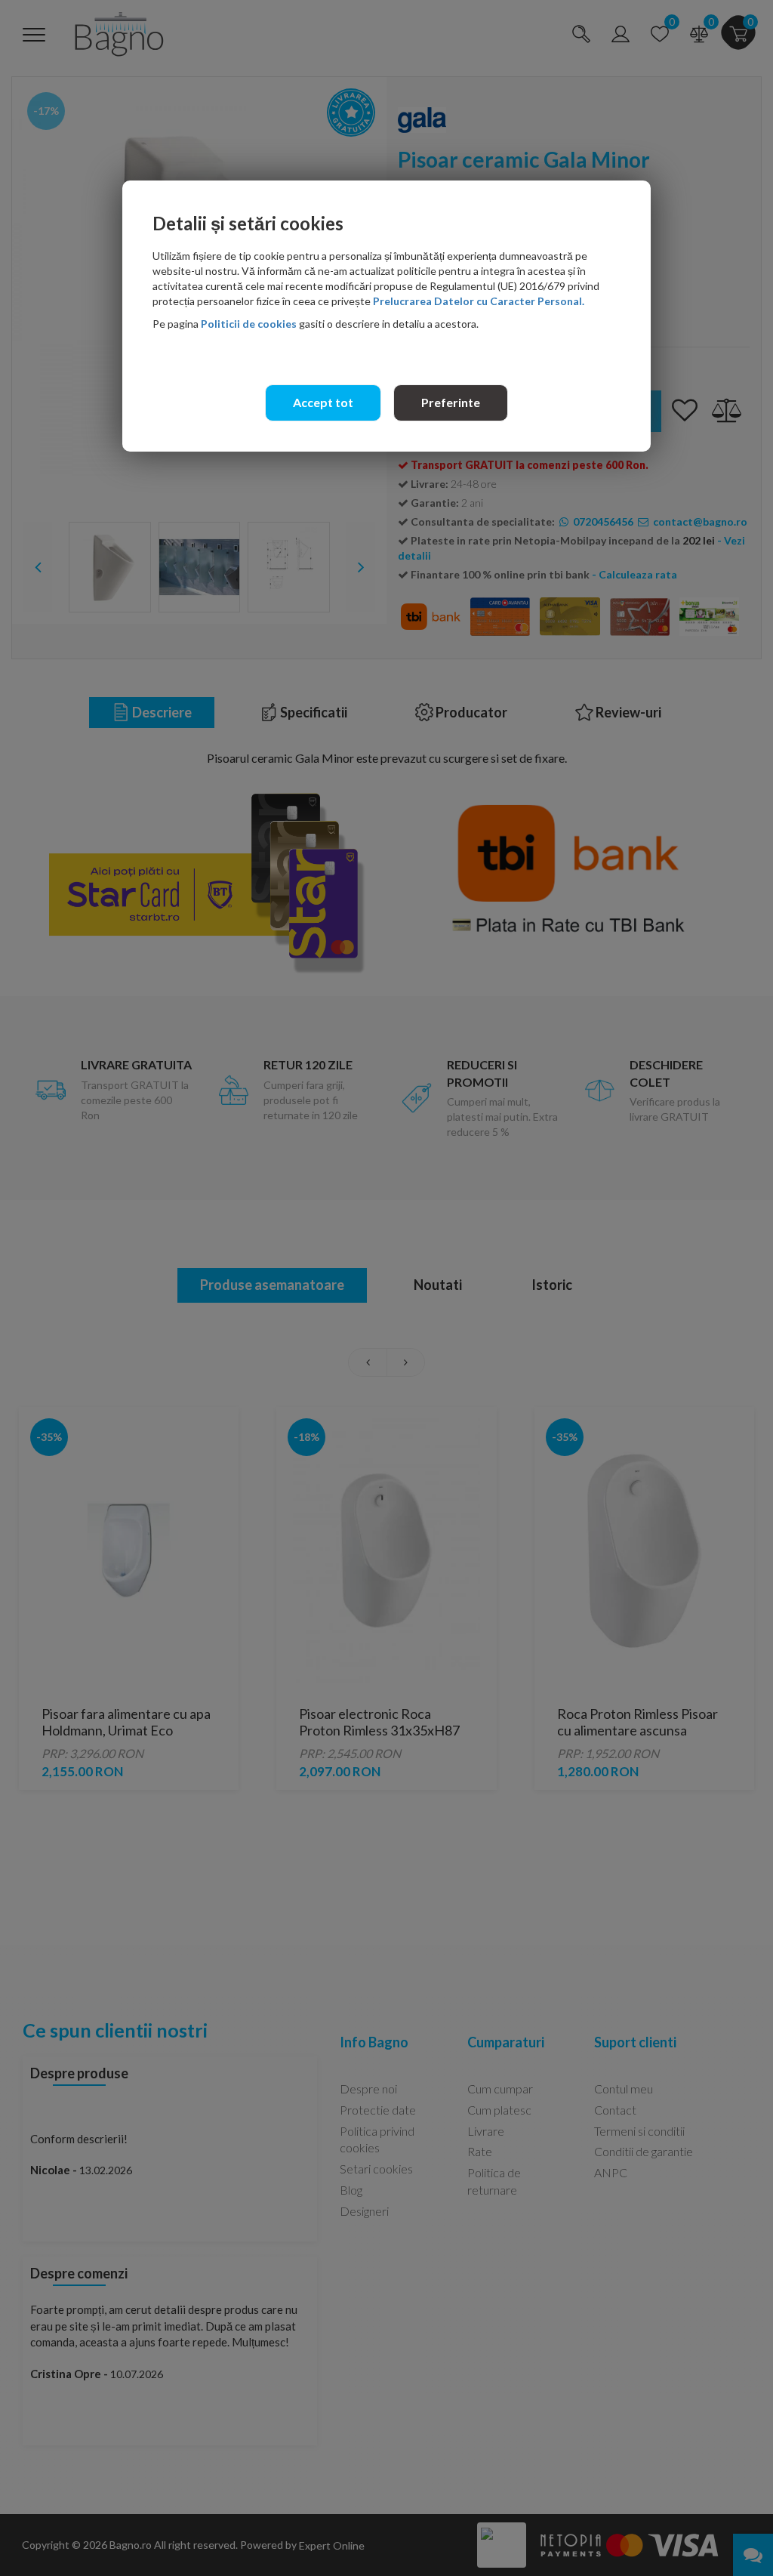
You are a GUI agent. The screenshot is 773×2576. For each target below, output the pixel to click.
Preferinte (451, 402)
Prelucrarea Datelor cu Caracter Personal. (479, 301)
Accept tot (323, 402)
